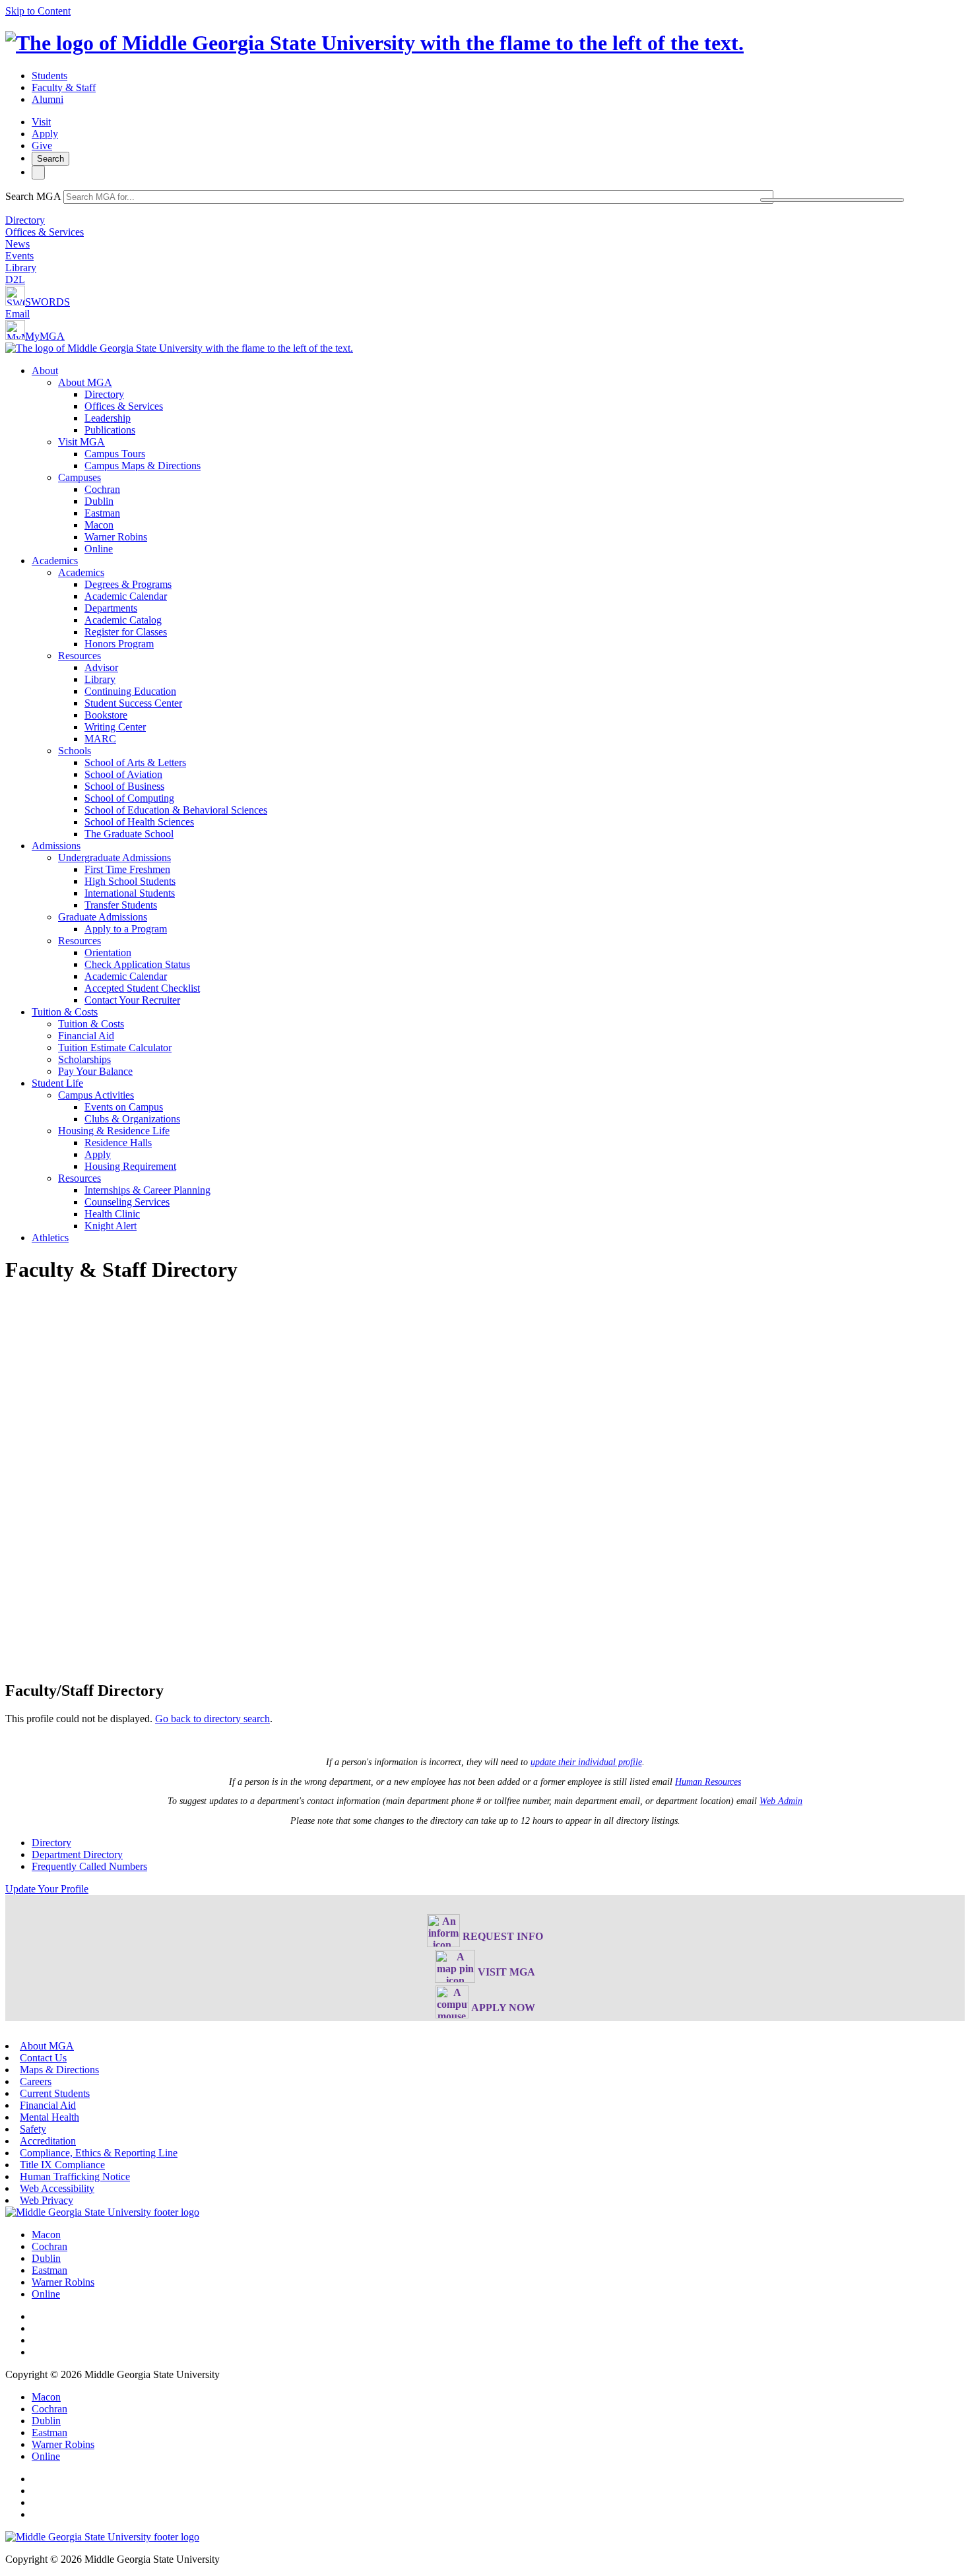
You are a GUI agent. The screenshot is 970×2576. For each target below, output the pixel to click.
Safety (33, 2129)
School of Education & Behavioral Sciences (176, 810)
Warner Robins (116, 537)
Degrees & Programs (128, 584)
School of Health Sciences (139, 822)
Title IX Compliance (62, 2165)
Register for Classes (126, 632)
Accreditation (48, 2141)
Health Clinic (112, 1214)
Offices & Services (45, 232)
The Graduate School (129, 834)
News (17, 244)
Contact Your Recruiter (132, 1000)
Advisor (101, 667)
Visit (41, 122)
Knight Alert (111, 1226)
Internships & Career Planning (147, 1190)
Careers (36, 2081)
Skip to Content (38, 11)
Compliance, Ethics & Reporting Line (99, 2153)
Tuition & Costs (65, 1012)
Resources (80, 656)
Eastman (102, 513)
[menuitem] (498, 460)
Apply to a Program (126, 929)
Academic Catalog (123, 620)
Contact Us (43, 2058)
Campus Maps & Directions (143, 466)
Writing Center (115, 727)
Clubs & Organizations (132, 1119)
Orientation (108, 952)
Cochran (102, 489)
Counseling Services (127, 1202)
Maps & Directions (59, 2070)
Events (19, 256)
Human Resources (708, 1782)
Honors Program (119, 644)
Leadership (108, 418)
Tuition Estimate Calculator (115, 1047)
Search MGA (33, 196)
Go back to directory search (212, 1719)
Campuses (80, 477)
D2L (15, 279)
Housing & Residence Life (114, 1131)
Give (42, 145)
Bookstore (106, 715)
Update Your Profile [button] (47, 1889)
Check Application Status (137, 964)
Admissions (56, 846)
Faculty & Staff (64, 87)
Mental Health (49, 2117)
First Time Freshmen (127, 869)
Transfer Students (121, 905)
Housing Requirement (130, 1166)
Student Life (57, 1083)
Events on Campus (124, 1107)
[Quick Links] (38, 173)
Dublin (99, 501)
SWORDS (48, 302)
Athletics (50, 1238)
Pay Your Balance (95, 1071)
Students (49, 76)
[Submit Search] (832, 200)
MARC (100, 739)
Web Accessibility (57, 2188)
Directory (25, 220)
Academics (55, 561)
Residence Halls (118, 1143)
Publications (110, 430)
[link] (102, 2212)
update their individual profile (586, 1762)
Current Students (55, 2093)
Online (99, 549)
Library (21, 268)
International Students (130, 893)
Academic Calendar (126, 596)
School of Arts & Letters (135, 762)
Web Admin (781, 1801)
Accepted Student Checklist (142, 988)
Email (17, 314)
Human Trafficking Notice (75, 2176)
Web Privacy (47, 2200)
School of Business (124, 786)
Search (50, 159)
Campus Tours (115, 454)
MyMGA (45, 336)
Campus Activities (96, 1095)
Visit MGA (81, 442)
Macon (99, 525)
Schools (75, 751)
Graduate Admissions (103, 917)
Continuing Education (130, 691)
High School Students (130, 881)
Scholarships (84, 1059)
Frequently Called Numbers (89, 1866)
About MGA (85, 382)
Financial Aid (86, 1036)
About (45, 370)
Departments (111, 608)
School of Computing (129, 798)
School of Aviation (123, 774)
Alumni (48, 99)
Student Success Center (133, 703)
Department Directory (77, 1854)
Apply (45, 134)
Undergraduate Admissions (114, 857)
